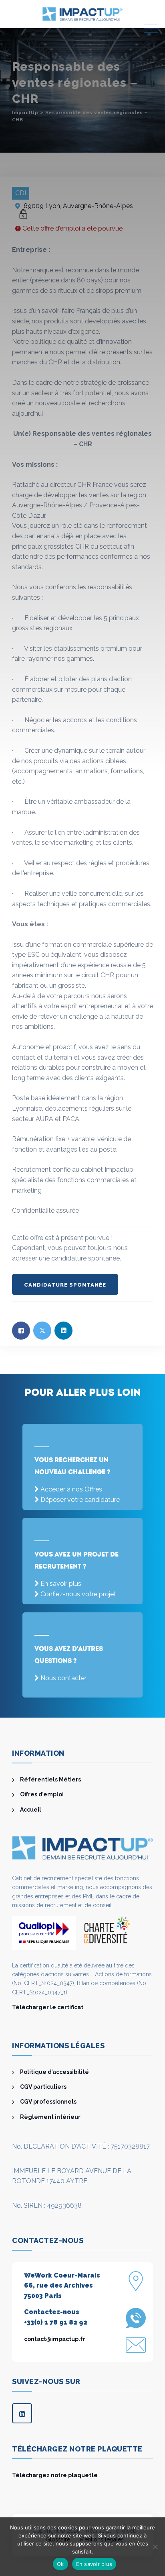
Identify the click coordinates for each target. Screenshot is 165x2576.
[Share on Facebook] (21, 1331)
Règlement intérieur (50, 2117)
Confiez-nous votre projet (78, 1594)
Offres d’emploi (42, 1794)
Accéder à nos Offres (71, 1489)
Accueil (31, 1810)
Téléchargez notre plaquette (55, 2475)
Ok (60, 2564)
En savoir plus (61, 1584)
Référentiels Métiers (50, 1779)
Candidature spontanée (65, 1285)
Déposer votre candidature (80, 1500)
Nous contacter (63, 1678)
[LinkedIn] (22, 2413)
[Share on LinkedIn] (63, 1331)
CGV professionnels (48, 2102)
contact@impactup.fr (55, 2339)
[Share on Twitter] (42, 1331)
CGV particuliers (43, 2087)
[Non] (155, 2547)
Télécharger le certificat (48, 2007)
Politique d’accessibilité (54, 2072)
